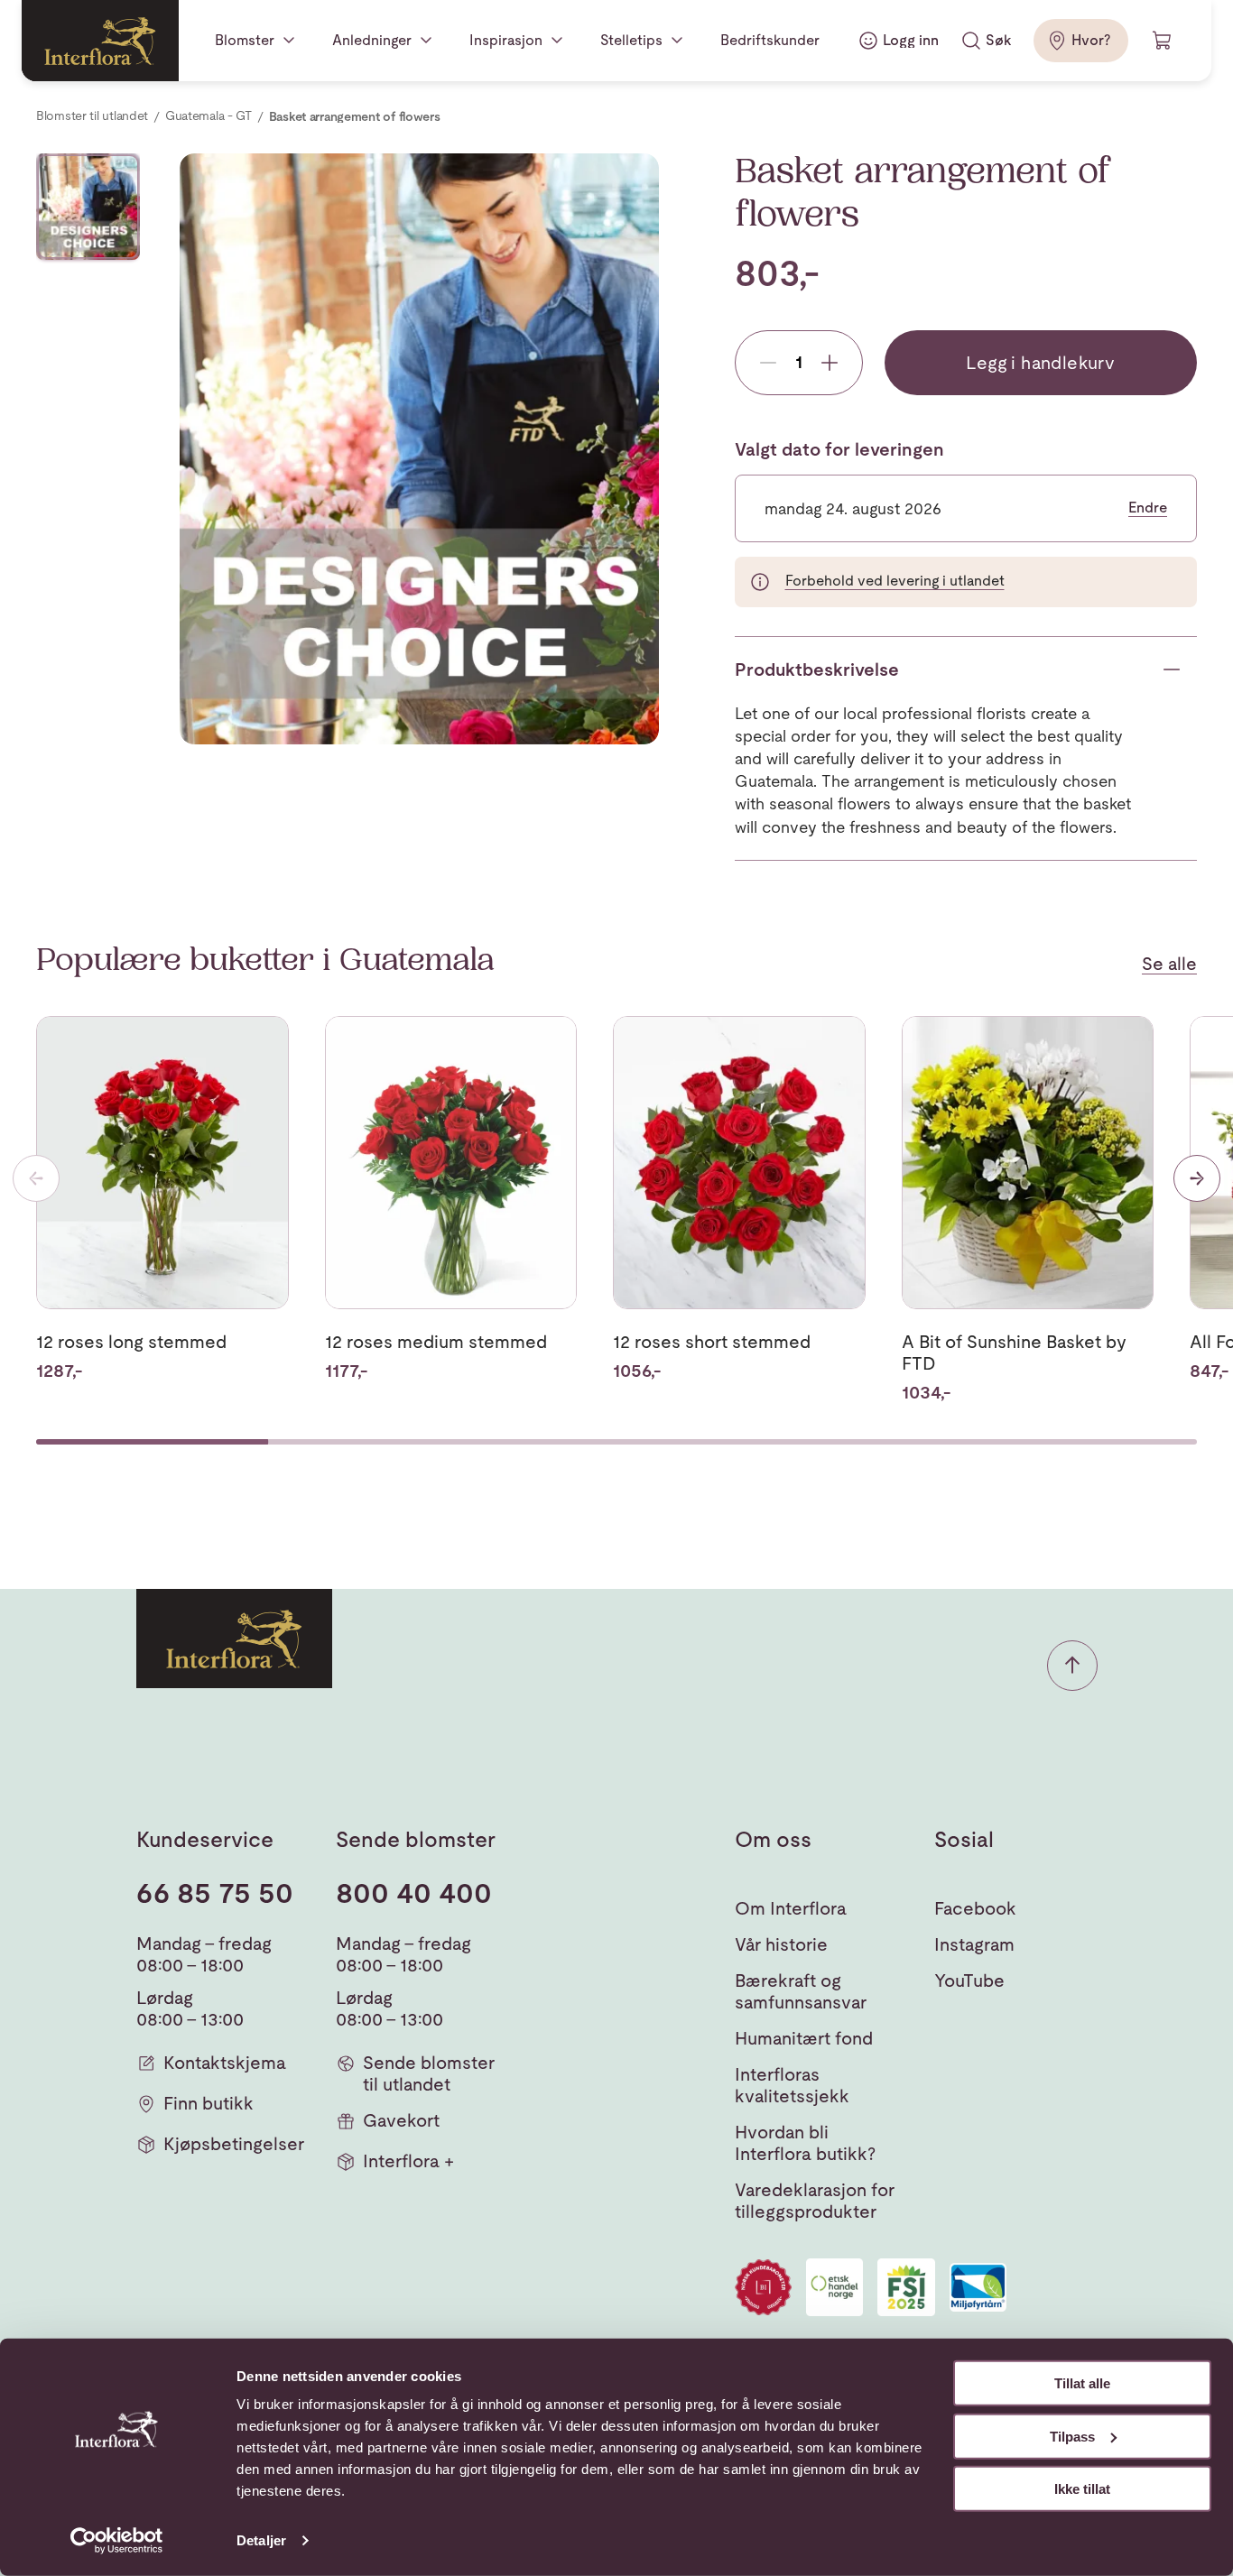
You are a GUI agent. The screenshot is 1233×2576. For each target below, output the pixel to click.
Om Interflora (791, 1908)
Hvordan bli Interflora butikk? (805, 2143)
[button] (1072, 1666)
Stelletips (631, 40)
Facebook (975, 1908)
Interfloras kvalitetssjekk (792, 2085)
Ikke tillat (1082, 2489)
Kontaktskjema (225, 2063)
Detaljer (261, 2540)
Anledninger (372, 40)
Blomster (245, 40)
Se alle (1169, 964)
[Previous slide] (36, 1178)
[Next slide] (1197, 1178)
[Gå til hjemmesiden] (100, 41)
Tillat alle (1082, 2383)
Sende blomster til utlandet (429, 2073)
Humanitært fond (804, 2038)
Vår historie (781, 1944)
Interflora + (408, 2161)
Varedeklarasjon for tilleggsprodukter (815, 2201)
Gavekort (401, 2120)
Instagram (974, 1944)
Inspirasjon (506, 40)
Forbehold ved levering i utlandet (895, 581)
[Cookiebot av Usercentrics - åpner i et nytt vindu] (117, 2541)
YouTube (969, 1980)
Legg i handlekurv (1040, 363)
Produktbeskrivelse (817, 669)
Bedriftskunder (770, 40)
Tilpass (1072, 2436)
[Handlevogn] (1163, 41)
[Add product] (830, 363)
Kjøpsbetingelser (234, 2144)
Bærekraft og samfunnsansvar (801, 1991)
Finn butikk (209, 2103)
